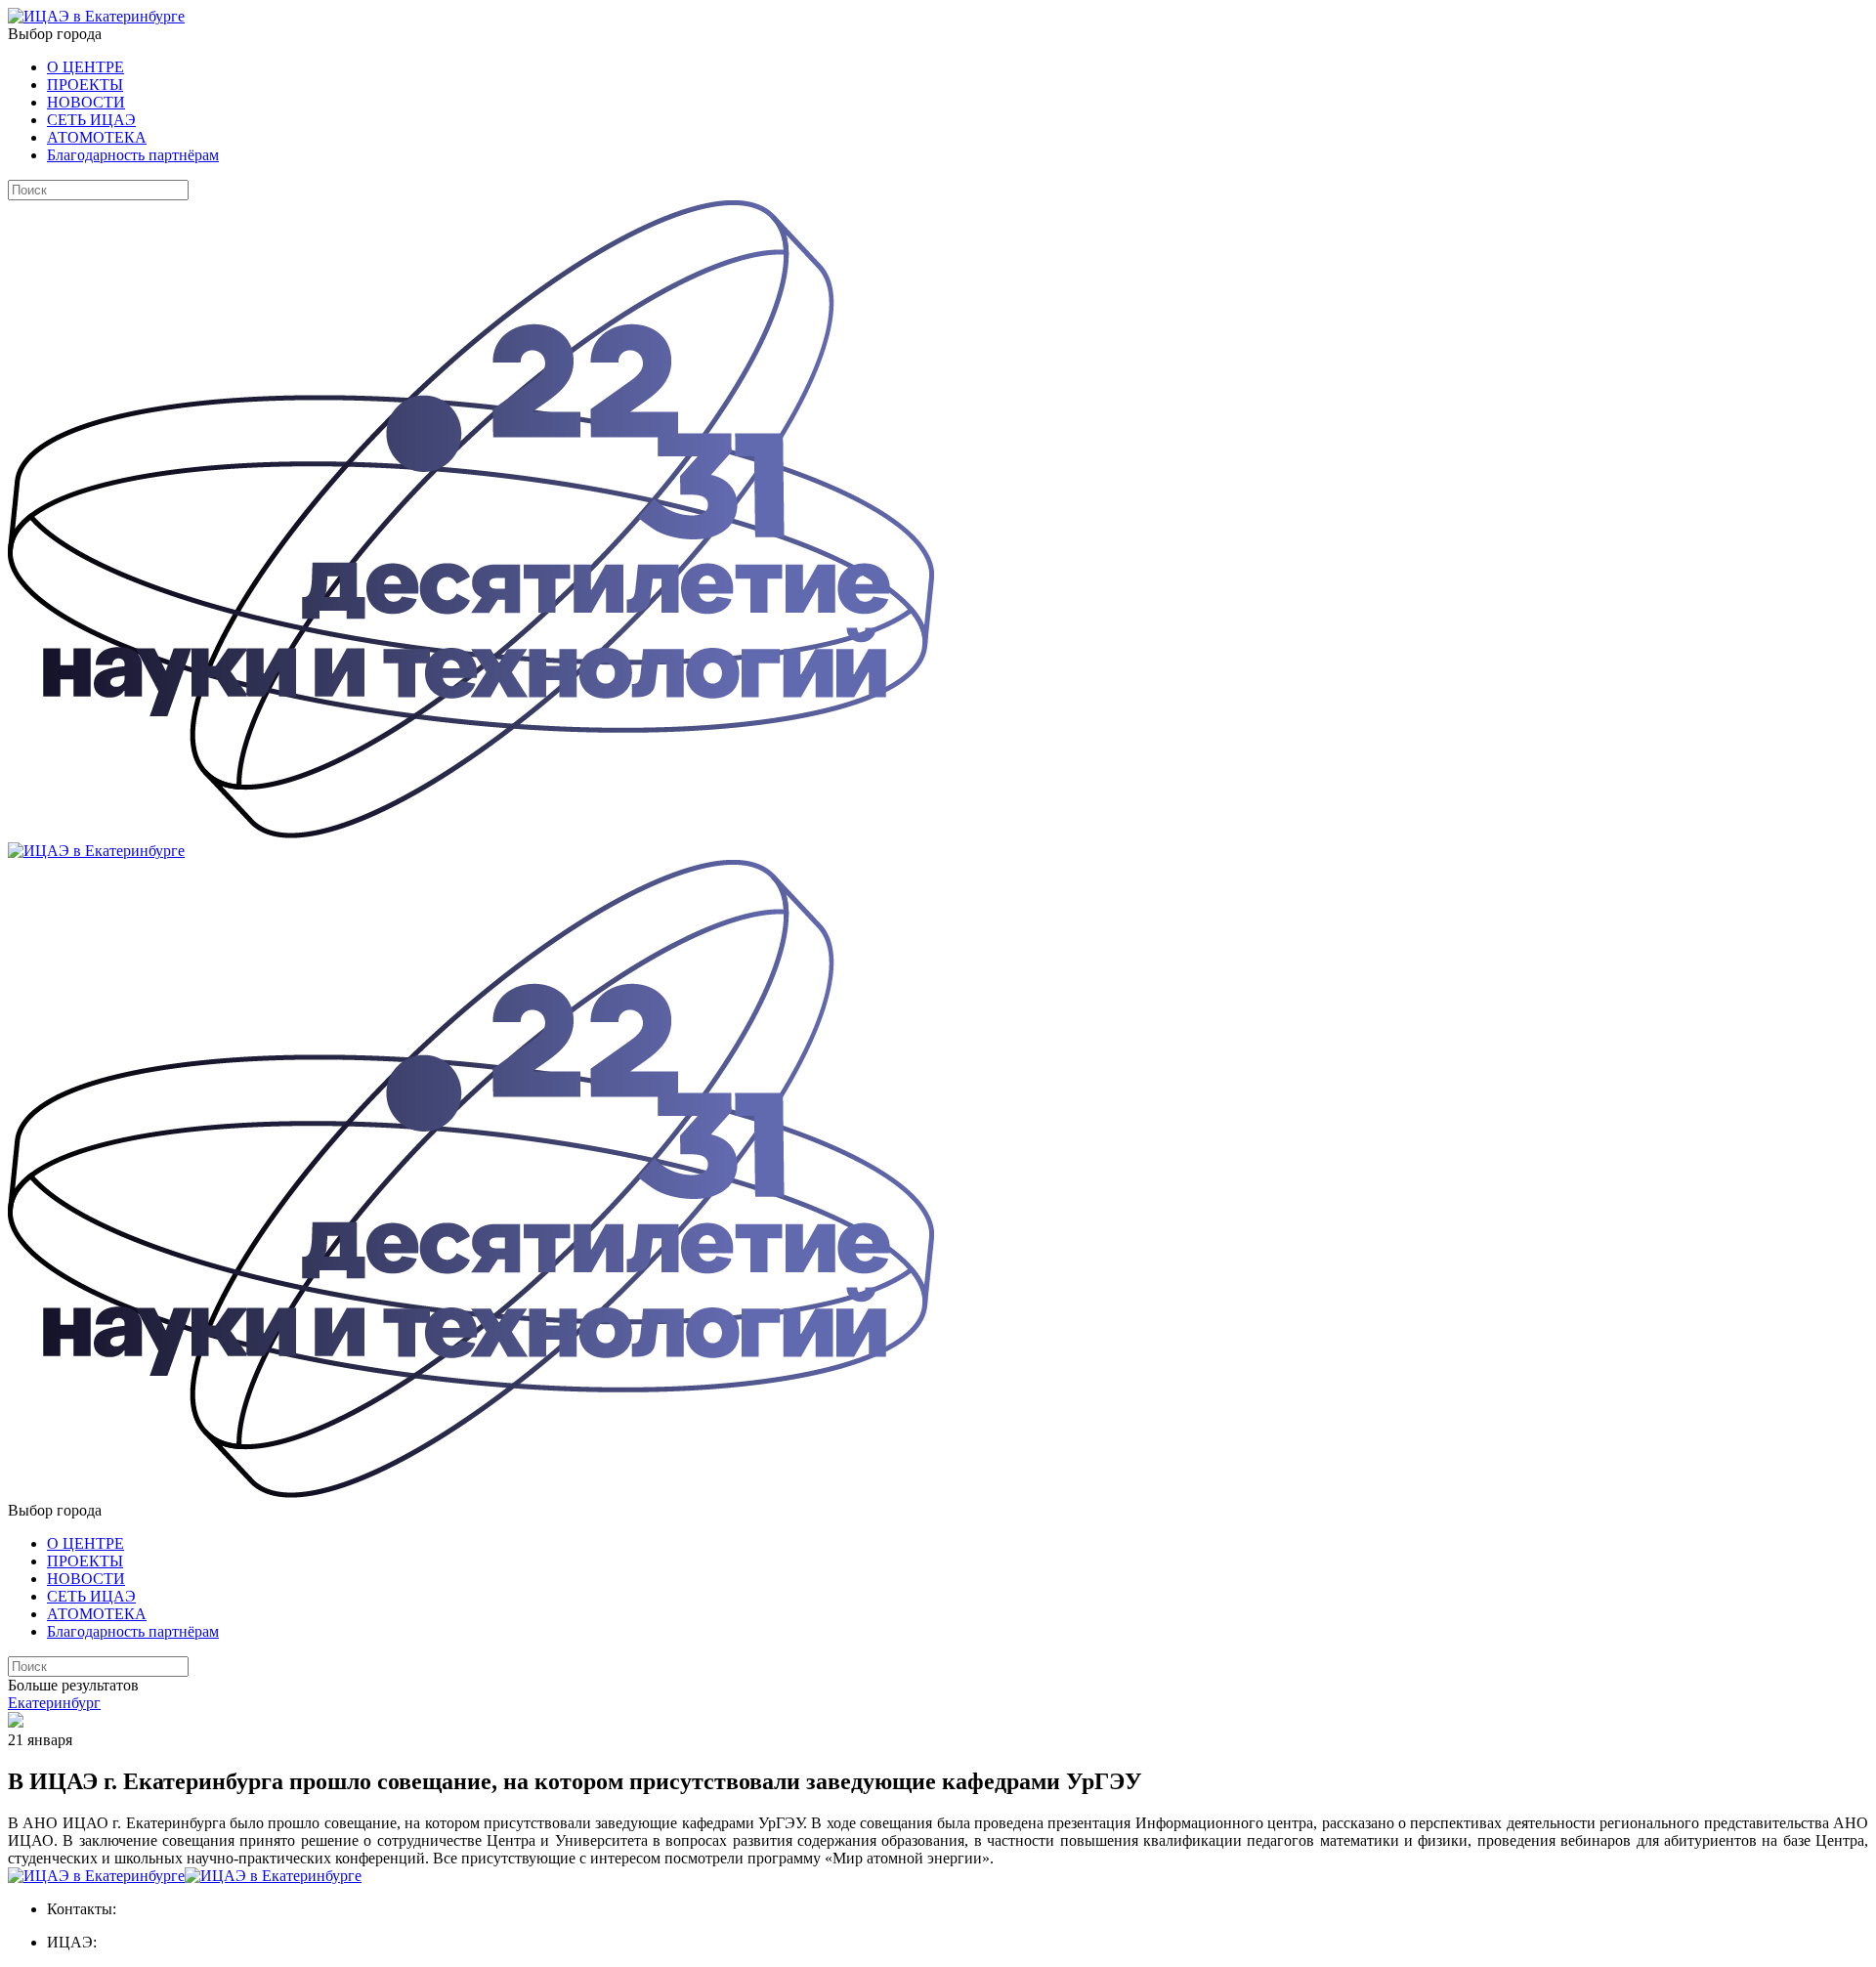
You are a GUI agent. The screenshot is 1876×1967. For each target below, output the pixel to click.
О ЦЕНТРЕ (85, 67)
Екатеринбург (54, 1703)
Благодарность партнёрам (133, 155)
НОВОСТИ (86, 102)
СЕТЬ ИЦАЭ (91, 120)
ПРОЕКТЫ (85, 85)
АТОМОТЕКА (97, 137)
